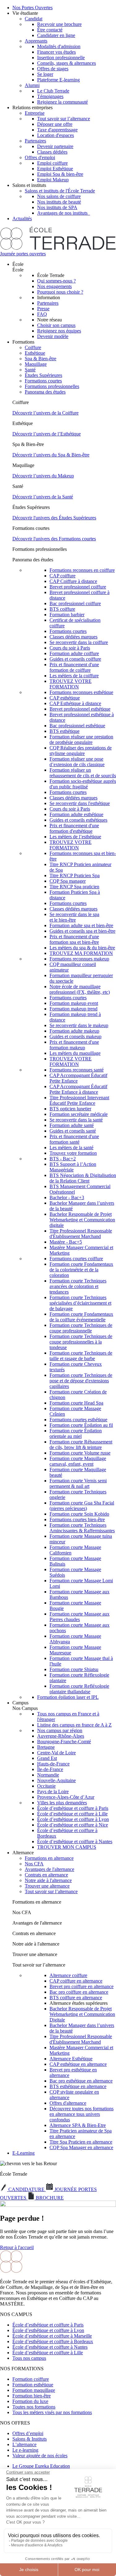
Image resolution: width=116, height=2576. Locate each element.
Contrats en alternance (46, 1875)
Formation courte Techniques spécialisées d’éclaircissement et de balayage (80, 1303)
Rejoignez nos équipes (59, 331)
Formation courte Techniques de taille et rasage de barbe (81, 1356)
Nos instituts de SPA (57, 207)
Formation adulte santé (72, 1125)
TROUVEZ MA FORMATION (81, 953)
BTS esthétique (64, 731)
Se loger (45, 74)
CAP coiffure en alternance (76, 1981)
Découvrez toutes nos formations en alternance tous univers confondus (82, 2114)
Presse (43, 309)
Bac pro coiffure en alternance (79, 1992)
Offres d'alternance (68, 2103)
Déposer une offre (55, 124)
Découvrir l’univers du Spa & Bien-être (51, 455)
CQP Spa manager (68, 881)
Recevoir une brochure (59, 24)
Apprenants (36, 41)
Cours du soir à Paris (70, 648)
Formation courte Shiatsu (74, 1669)
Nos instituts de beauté (59, 202)
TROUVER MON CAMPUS (67, 1847)
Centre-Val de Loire (56, 1753)
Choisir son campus (56, 325)
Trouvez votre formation (73, 1153)
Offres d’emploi (28, 2433)
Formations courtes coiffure (76, 1259)
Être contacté (50, 30)
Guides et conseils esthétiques (78, 820)
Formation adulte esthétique (76, 814)
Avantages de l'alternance (49, 1869)
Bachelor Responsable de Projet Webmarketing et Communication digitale (82, 1220)
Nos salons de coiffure (59, 196)
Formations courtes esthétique (78, 1420)
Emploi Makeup (53, 180)
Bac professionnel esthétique (77, 726)
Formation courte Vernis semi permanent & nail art (78, 1483)
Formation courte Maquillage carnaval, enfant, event (78, 1461)
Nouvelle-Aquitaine (56, 1780)
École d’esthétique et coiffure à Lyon (73, 1819)
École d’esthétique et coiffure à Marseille (52, 2336)
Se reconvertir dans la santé (76, 1120)
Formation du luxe (30, 2401)
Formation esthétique (33, 2385)
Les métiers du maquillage (75, 1053)
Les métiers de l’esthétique (75, 837)
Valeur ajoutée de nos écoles (40, 2456)
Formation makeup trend (73, 1009)
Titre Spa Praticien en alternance (81, 2142)
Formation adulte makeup (74, 1031)
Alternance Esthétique (71, 2059)
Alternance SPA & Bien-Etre (78, 2125)
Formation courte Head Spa (76, 1403)
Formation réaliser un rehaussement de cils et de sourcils (83, 773)
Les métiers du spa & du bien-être (82, 948)
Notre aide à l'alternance (48, 1880)
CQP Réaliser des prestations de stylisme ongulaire (81, 751)
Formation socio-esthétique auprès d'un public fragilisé (83, 784)
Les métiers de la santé (71, 1148)
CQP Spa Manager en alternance (81, 2147)
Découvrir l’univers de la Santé (43, 497)
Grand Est (47, 1758)
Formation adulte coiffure (74, 653)
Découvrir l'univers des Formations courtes (54, 539)
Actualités (22, 219)
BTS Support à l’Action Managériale (73, 1167)
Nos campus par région (60, 1730)
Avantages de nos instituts (64, 213)
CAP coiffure (62, 576)
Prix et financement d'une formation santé (74, 1139)
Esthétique (35, 353)
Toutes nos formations (34, 2407)
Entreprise (35, 113)
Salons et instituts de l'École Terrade (60, 191)
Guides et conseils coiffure (75, 659)
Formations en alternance (49, 1858)
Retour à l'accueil (17, 2247)
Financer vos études (56, 52)
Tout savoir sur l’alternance (64, 119)
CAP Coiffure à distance (73, 581)
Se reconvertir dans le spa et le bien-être (74, 917)
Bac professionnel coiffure (75, 603)
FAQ (42, 314)
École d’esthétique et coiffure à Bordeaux (53, 2341)
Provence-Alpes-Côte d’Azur (66, 1797)
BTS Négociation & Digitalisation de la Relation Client (83, 1178)
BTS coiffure (62, 609)
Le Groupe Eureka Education (41, 2466)
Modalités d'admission (59, 46)
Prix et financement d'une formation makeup (74, 1045)
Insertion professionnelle (61, 58)
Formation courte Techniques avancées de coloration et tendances (78, 1286)
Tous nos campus (29, 2358)
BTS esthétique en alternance (78, 2086)
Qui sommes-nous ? (56, 281)
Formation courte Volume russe (80, 1453)
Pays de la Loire (53, 1792)
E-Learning (24, 2153)
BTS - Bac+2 (63, 1159)
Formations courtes (43, 381)
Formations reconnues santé (77, 1070)
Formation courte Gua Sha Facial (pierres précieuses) (82, 1506)
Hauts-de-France (53, 1764)
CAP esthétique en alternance (78, 2064)
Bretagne (46, 1747)
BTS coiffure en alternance (76, 1998)
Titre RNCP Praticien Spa (75, 875)
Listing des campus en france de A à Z (74, 1725)
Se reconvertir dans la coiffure (79, 642)
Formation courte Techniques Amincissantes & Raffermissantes (82, 1528)
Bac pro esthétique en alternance (81, 2081)
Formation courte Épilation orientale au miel (76, 1433)
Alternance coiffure (68, 1975)
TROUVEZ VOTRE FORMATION (71, 684)
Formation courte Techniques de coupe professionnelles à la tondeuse (81, 1342)
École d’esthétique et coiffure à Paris (73, 1808)
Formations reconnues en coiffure (82, 570)
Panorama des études (45, 392)
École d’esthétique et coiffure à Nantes (75, 1841)
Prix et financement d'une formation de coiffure (74, 667)
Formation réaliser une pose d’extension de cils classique (77, 762)
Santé (30, 370)
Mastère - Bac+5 (66, 1242)
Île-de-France (50, 1769)
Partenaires (35, 141)
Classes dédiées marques (73, 637)
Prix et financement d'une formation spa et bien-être (74, 939)
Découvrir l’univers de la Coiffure (45, 413)
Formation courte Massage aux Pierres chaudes (79, 1617)
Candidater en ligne (56, 35)
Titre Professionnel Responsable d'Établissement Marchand (81, 1234)
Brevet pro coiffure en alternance (82, 1986)
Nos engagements (54, 286)
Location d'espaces (56, 135)
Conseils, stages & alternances (67, 63)
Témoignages (50, 96)
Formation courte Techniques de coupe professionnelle (81, 1328)
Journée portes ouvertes (23, 254)
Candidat (34, 19)
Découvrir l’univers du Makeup (43, 476)
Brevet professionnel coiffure (78, 587)
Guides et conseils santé (73, 1131)
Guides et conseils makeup (75, 1036)
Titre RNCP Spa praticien (74, 887)
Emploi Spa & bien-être (60, 174)
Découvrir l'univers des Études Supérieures (54, 518)
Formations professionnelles (52, 386)
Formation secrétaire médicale (79, 1114)
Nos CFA (34, 1864)
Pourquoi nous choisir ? (60, 292)
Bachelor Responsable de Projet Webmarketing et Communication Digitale (82, 2014)
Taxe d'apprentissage (57, 130)
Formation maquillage (34, 2390)
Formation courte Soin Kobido (79, 1514)
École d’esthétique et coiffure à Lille (72, 1814)
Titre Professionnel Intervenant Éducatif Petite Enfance (79, 1100)
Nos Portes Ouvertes (32, 8)
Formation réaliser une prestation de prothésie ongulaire (81, 739)
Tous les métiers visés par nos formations (52, 2412)
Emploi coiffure (52, 163)
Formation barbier (67, 615)
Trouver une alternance (47, 1886)
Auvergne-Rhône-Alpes (61, 1736)
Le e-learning (25, 2450)
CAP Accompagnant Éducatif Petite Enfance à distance (78, 1089)
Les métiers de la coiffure (74, 676)
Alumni (32, 85)
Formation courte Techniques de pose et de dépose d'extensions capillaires (81, 1381)
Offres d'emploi (40, 157)
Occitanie (46, 1786)
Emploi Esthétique (55, 169)
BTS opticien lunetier (70, 1109)
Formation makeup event (74, 1003)
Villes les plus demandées (62, 1803)
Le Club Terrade (53, 91)
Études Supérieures (43, 375)
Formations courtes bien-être (77, 1519)
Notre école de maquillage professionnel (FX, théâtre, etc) (80, 989)
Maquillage (36, 364)
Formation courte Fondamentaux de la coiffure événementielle (81, 1317)
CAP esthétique (65, 698)
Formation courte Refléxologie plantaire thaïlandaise (79, 1689)
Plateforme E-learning (58, 80)
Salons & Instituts (30, 2439)
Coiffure (33, 347)
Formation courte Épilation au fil (81, 1425)
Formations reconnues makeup (79, 959)
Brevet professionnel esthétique (80, 709)
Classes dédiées (52, 152)
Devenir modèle (53, 336)
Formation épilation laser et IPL (68, 1697)
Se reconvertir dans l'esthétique (80, 803)
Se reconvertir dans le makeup (79, 1025)
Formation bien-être (32, 2396)
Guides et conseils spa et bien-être (82, 931)
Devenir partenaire (55, 146)
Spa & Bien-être (41, 359)
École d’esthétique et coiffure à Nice (73, 1825)
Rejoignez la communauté (62, 102)
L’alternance (24, 2444)
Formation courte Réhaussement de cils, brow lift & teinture (81, 1445)
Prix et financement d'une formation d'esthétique (74, 828)
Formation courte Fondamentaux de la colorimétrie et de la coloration (81, 1270)
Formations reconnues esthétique (81, 692)
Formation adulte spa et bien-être (81, 925)
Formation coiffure (31, 2379)
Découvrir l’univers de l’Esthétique (47, 434)
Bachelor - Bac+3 (67, 1197)
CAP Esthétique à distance (75, 703)
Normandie (48, 1775)
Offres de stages (53, 69)
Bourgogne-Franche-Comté (64, 1742)
